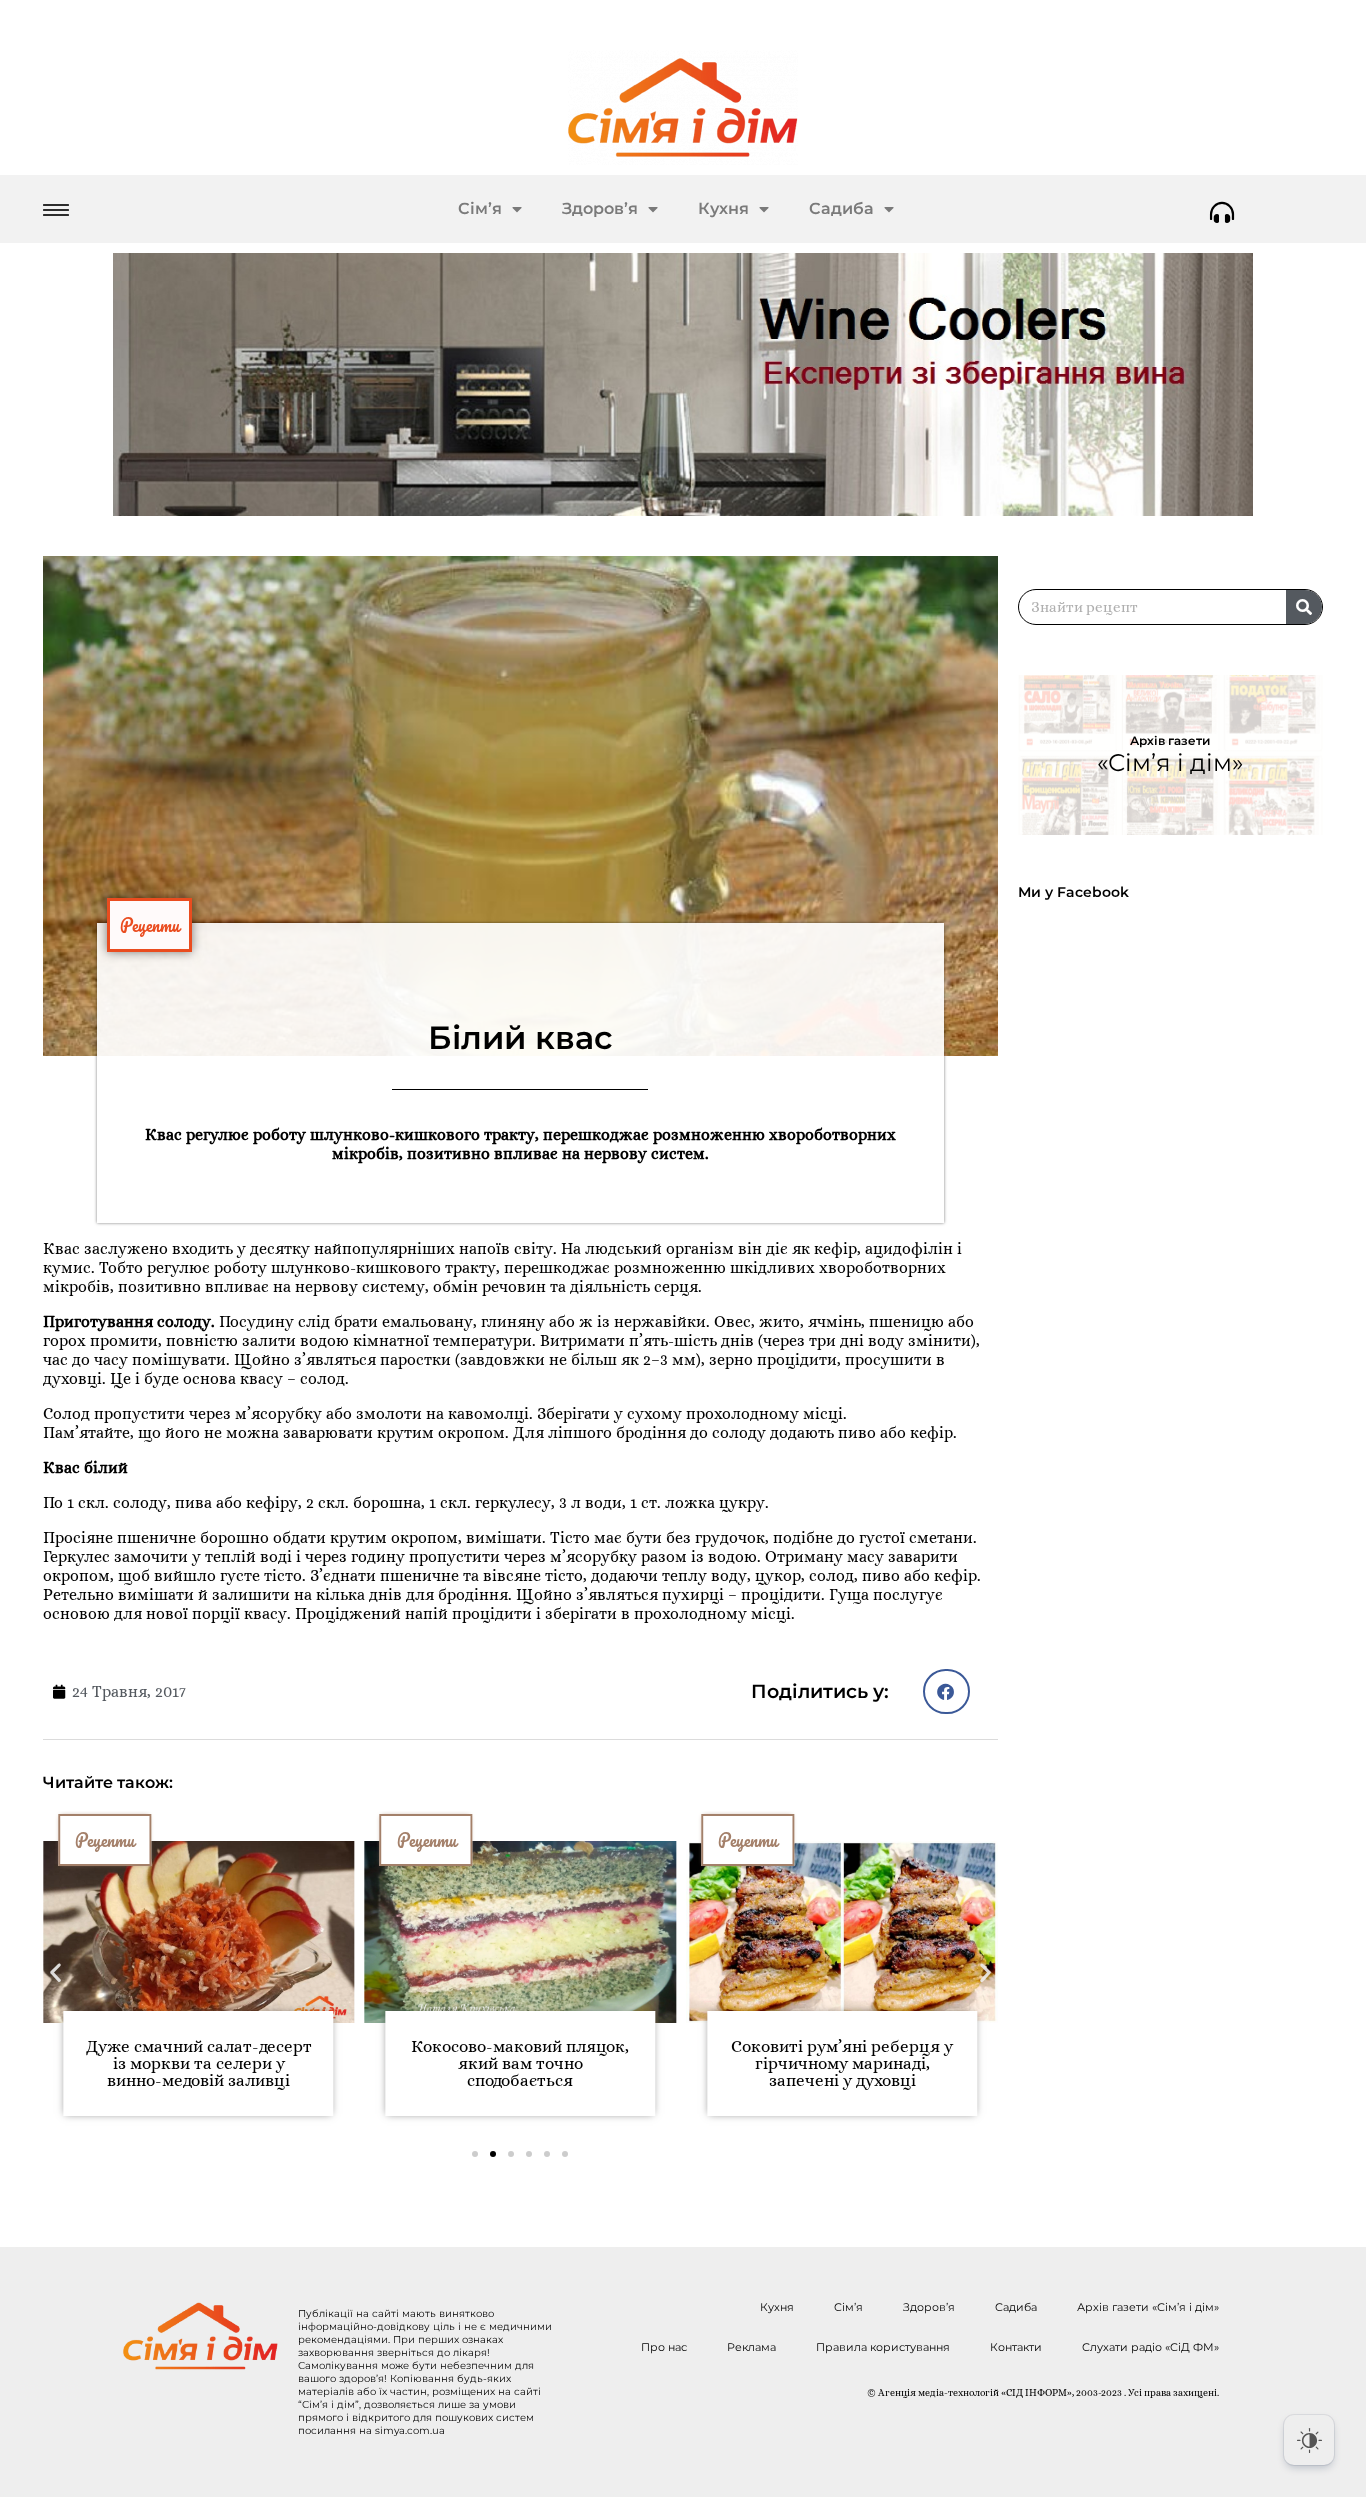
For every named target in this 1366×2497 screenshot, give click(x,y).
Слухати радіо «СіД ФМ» (1150, 2347)
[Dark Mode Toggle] (1309, 2440)
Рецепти (149, 925)
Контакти (1016, 2347)
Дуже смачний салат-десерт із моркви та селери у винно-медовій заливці (199, 2063)
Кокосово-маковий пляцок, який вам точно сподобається (520, 2063)
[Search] (1304, 607)
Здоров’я (600, 208)
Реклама (751, 2347)
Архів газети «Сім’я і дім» (1148, 2307)
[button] (946, 1691)
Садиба (841, 208)
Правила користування (883, 2347)
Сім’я (480, 208)
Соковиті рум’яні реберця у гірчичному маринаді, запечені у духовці (842, 2063)
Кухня (723, 208)
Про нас (664, 2347)
